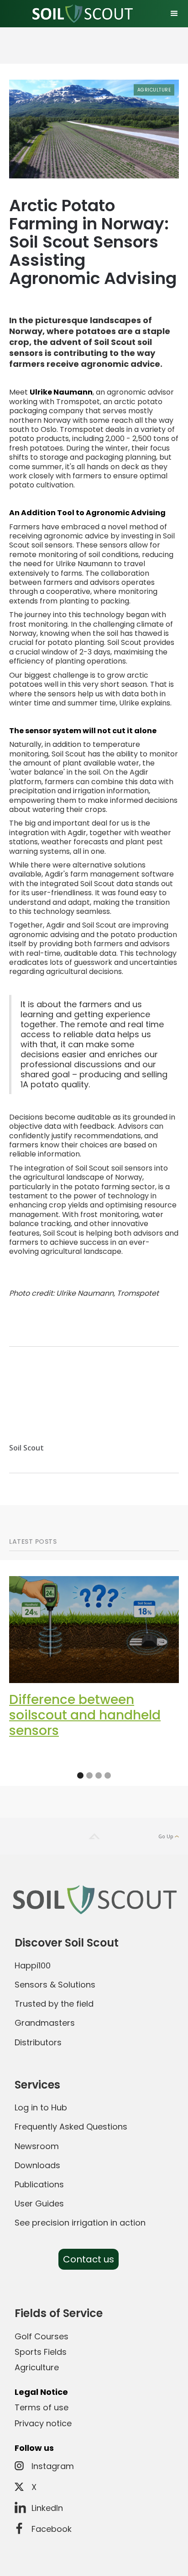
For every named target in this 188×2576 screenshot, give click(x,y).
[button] (174, 14)
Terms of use (42, 2407)
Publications (39, 2184)
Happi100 (33, 1965)
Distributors (38, 2042)
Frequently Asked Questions (71, 2127)
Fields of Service (59, 2313)
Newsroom (37, 2146)
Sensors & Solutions (55, 1985)
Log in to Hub (41, 2107)
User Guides (39, 2203)
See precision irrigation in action (80, 2223)
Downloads (37, 2165)
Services (37, 2085)
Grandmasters (45, 2023)
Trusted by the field (54, 2004)
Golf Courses (42, 2336)
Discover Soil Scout (67, 1943)
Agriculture (154, 90)
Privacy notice (43, 2423)
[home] (80, 14)
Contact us (89, 2259)
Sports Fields (41, 2352)
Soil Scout (26, 1448)
